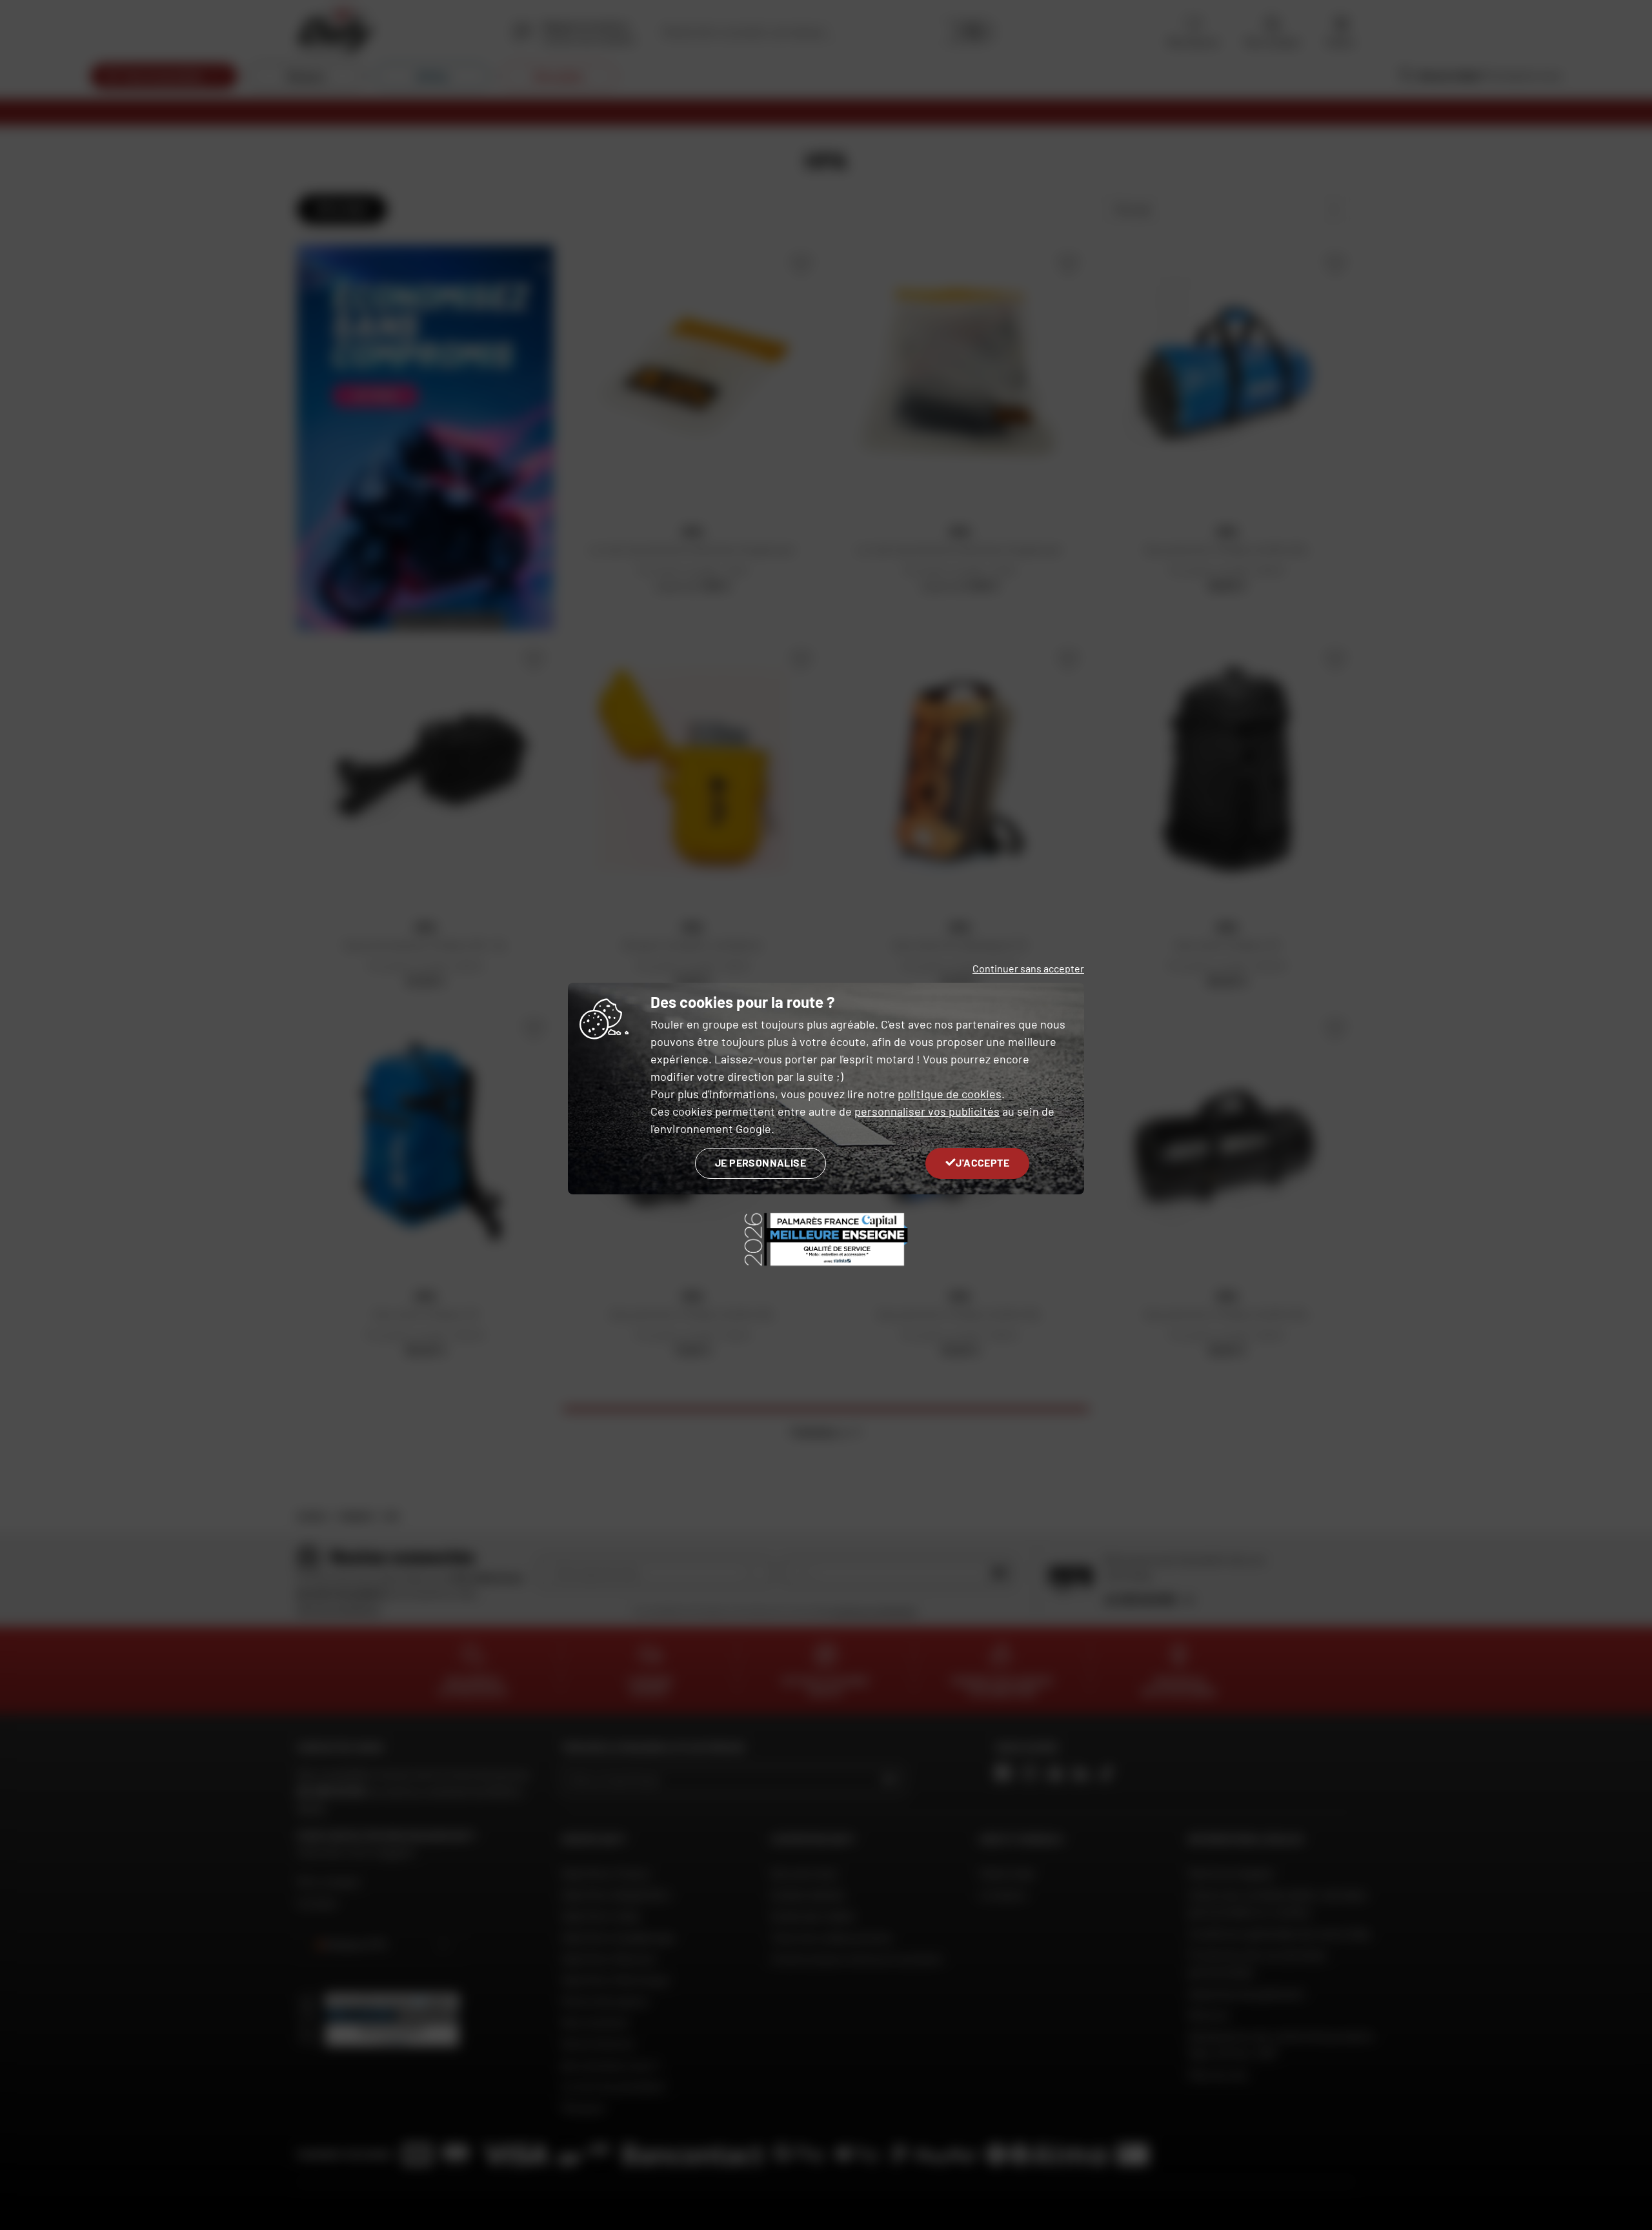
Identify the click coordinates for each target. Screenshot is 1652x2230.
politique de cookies (950, 1094)
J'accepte (982, 1162)
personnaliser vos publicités (927, 1111)
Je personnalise (761, 1162)
